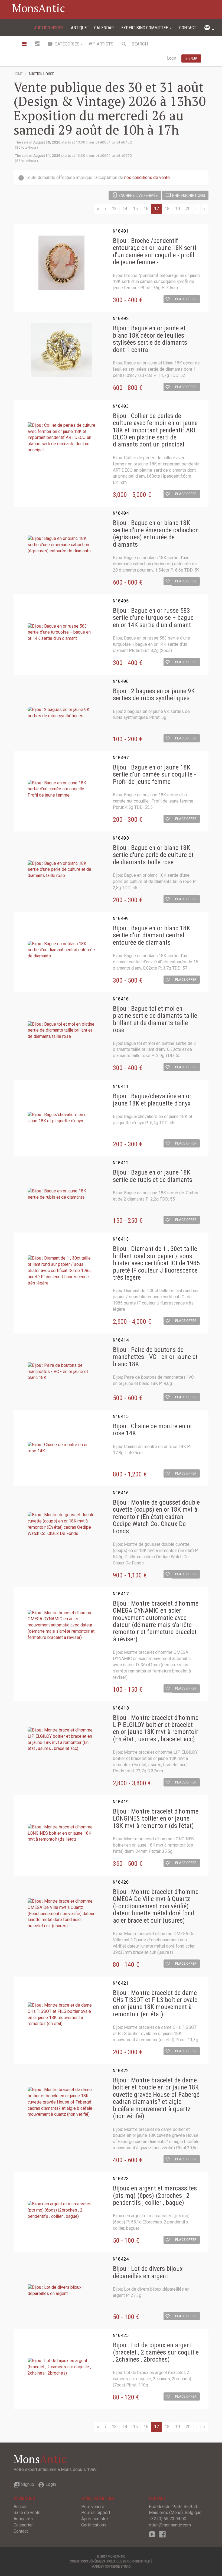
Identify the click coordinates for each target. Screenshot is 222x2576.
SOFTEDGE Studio (118, 2566)
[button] (168, 299)
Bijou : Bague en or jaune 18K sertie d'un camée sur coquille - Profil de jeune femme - (154, 775)
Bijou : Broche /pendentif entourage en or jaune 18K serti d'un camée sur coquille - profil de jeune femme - (155, 252)
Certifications (94, 2525)
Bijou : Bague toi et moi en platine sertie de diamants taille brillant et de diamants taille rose (155, 1019)
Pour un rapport (96, 2513)
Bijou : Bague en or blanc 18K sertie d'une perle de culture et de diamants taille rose (153, 855)
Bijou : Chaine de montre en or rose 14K (153, 1430)
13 (114, 209)
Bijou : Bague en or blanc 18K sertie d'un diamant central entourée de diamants (151, 935)
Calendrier (23, 2525)
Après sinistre (95, 2519)
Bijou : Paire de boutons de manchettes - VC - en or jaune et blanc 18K (155, 1357)
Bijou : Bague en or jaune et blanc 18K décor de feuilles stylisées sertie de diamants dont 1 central (150, 339)
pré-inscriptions (185, 195)
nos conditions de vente (147, 177)
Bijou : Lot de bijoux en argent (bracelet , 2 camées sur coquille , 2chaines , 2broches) (156, 2352)
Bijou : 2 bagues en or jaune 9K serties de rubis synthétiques (154, 695)
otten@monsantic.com (170, 2525)
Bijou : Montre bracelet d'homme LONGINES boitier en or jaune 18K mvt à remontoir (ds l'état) (156, 1819)
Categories (63, 44)
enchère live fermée (135, 195)
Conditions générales (87, 2561)
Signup (24, 2484)
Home (18, 74)
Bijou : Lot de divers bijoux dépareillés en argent (148, 2272)
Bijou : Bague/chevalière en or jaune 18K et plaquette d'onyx (152, 1100)
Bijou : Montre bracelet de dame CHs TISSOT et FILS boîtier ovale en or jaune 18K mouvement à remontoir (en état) (155, 2004)
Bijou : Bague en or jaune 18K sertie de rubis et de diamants (153, 1176)
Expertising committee (145, 28)
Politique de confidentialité (130, 2561)
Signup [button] (191, 58)
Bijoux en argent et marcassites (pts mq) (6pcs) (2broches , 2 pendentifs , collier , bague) (155, 2195)
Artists (101, 44)
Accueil (20, 2507)
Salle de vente (27, 2513)
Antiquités (23, 2519)
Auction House (49, 28)
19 (178, 209)
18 (167, 209)
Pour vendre (93, 2507)
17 (156, 209)
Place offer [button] (186, 299)
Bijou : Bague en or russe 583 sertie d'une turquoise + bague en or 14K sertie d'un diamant (153, 618)
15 (135, 209)
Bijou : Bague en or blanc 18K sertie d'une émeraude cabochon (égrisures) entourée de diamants (156, 534)
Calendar (104, 28)
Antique (79, 28)
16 (146, 209)
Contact (188, 28)
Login (172, 58)
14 (125, 209)
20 (188, 209)
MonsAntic (39, 8)
